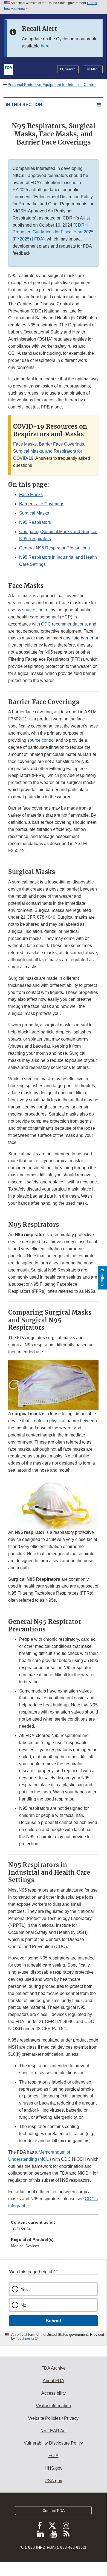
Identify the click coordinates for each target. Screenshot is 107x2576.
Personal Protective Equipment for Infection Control (52, 85)
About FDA (53, 2381)
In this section (24, 105)
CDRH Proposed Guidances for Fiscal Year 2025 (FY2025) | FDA (53, 232)
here (45, 46)
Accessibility (53, 2393)
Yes (24, 2289)
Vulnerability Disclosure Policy (53, 2443)
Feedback (102, 1278)
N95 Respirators (35, 522)
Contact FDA (53, 2511)
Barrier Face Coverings (42, 504)
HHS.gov (53, 2468)
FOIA (53, 2456)
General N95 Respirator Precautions (54, 548)
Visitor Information (53, 2406)
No (23, 2305)
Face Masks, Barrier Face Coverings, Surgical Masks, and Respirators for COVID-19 (49, 451)
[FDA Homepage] (9, 69)
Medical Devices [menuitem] (25, 2246)
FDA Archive (53, 2368)
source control (36, 610)
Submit (53, 2320)
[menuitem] (53, 2228)
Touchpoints (25, 2338)
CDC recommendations (64, 624)
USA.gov (53, 2481)
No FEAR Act (53, 2431)
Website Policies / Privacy (53, 2418)
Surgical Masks (34, 513)
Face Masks (31, 495)
